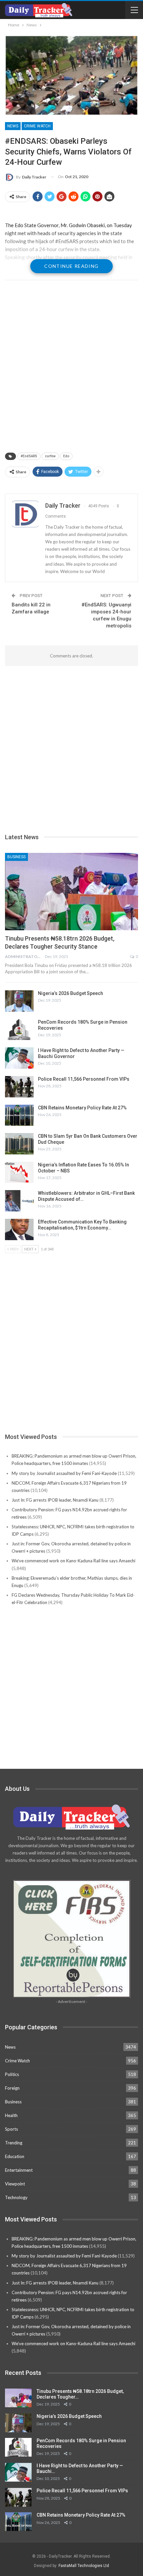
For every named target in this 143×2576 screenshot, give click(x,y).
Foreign (12, 2088)
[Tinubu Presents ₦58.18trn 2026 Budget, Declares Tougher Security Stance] (71, 892)
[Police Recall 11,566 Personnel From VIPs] (19, 1087)
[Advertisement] (71, 367)
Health (11, 2115)
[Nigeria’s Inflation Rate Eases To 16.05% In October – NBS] (19, 1172)
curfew (50, 456)
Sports (11, 2129)
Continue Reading (71, 266)
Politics (12, 2074)
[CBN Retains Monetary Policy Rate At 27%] (19, 1115)
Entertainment (19, 2170)
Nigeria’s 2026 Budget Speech (71, 993)
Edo (66, 456)
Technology (16, 2197)
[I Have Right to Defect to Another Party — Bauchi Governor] (19, 1058)
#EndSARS (29, 456)
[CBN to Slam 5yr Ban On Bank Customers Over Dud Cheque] (19, 1144)
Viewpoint (15, 2184)
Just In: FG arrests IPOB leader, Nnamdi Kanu (55, 1500)
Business (16, 857)
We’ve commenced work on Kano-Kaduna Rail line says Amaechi (73, 1561)
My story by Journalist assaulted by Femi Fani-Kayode (64, 1473)
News (13, 126)
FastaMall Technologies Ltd (84, 2566)
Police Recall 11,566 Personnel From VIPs (84, 1079)
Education (15, 2156)
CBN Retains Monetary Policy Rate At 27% (82, 1108)
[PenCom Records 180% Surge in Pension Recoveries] (19, 1030)
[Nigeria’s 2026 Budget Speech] (19, 1001)
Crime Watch (37, 126)
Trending (14, 2143)
